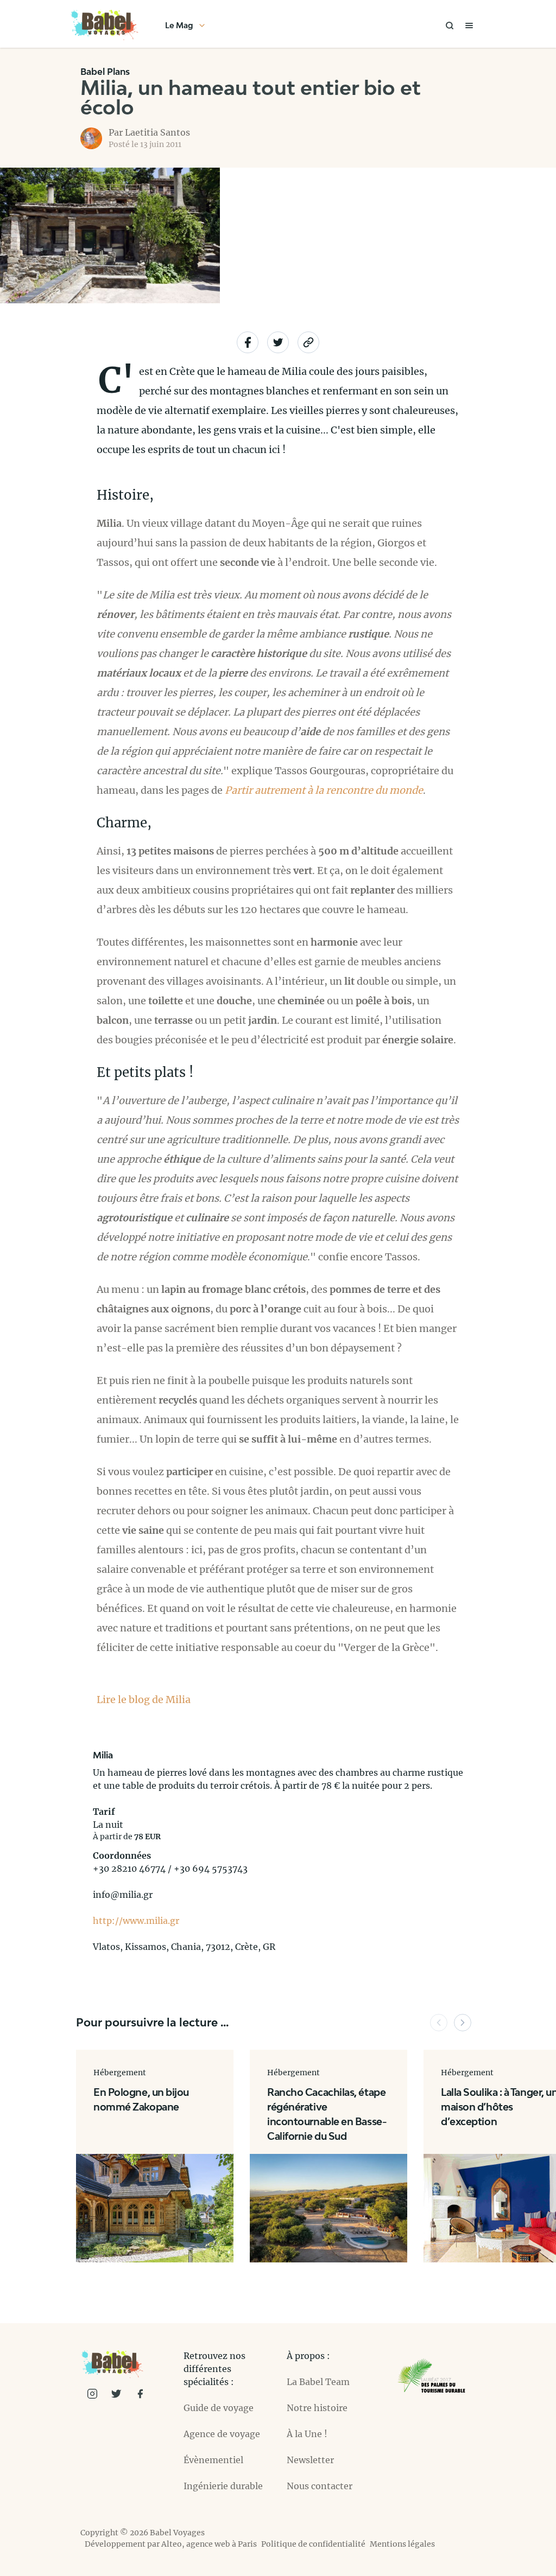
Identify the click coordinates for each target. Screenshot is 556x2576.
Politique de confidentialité (313, 2544)
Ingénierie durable (223, 2486)
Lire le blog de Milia (144, 1700)
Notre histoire (317, 2408)
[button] (439, 2023)
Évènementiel (213, 2460)
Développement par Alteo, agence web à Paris (171, 2544)
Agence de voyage (222, 2434)
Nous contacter (320, 2486)
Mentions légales (402, 2544)
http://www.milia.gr (136, 1921)
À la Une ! (307, 2434)
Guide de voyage (219, 2408)
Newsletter (310, 2460)
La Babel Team (318, 2382)
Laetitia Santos (157, 132)
